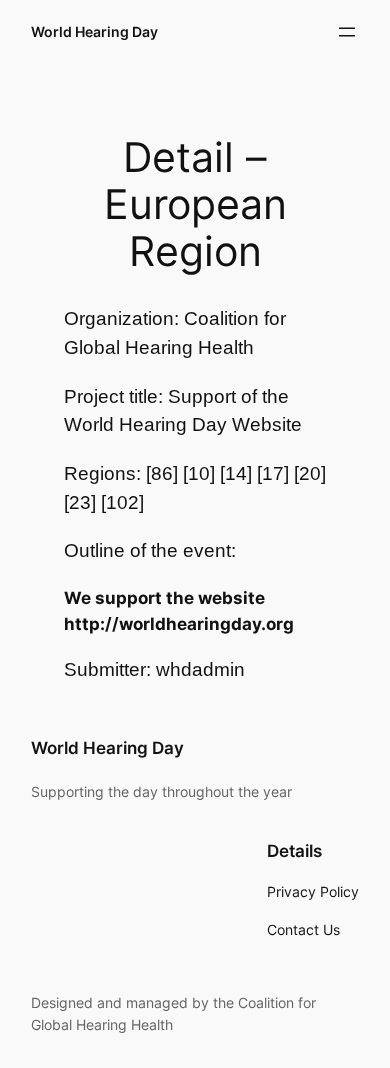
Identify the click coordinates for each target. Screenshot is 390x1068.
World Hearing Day (94, 31)
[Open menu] (347, 32)
